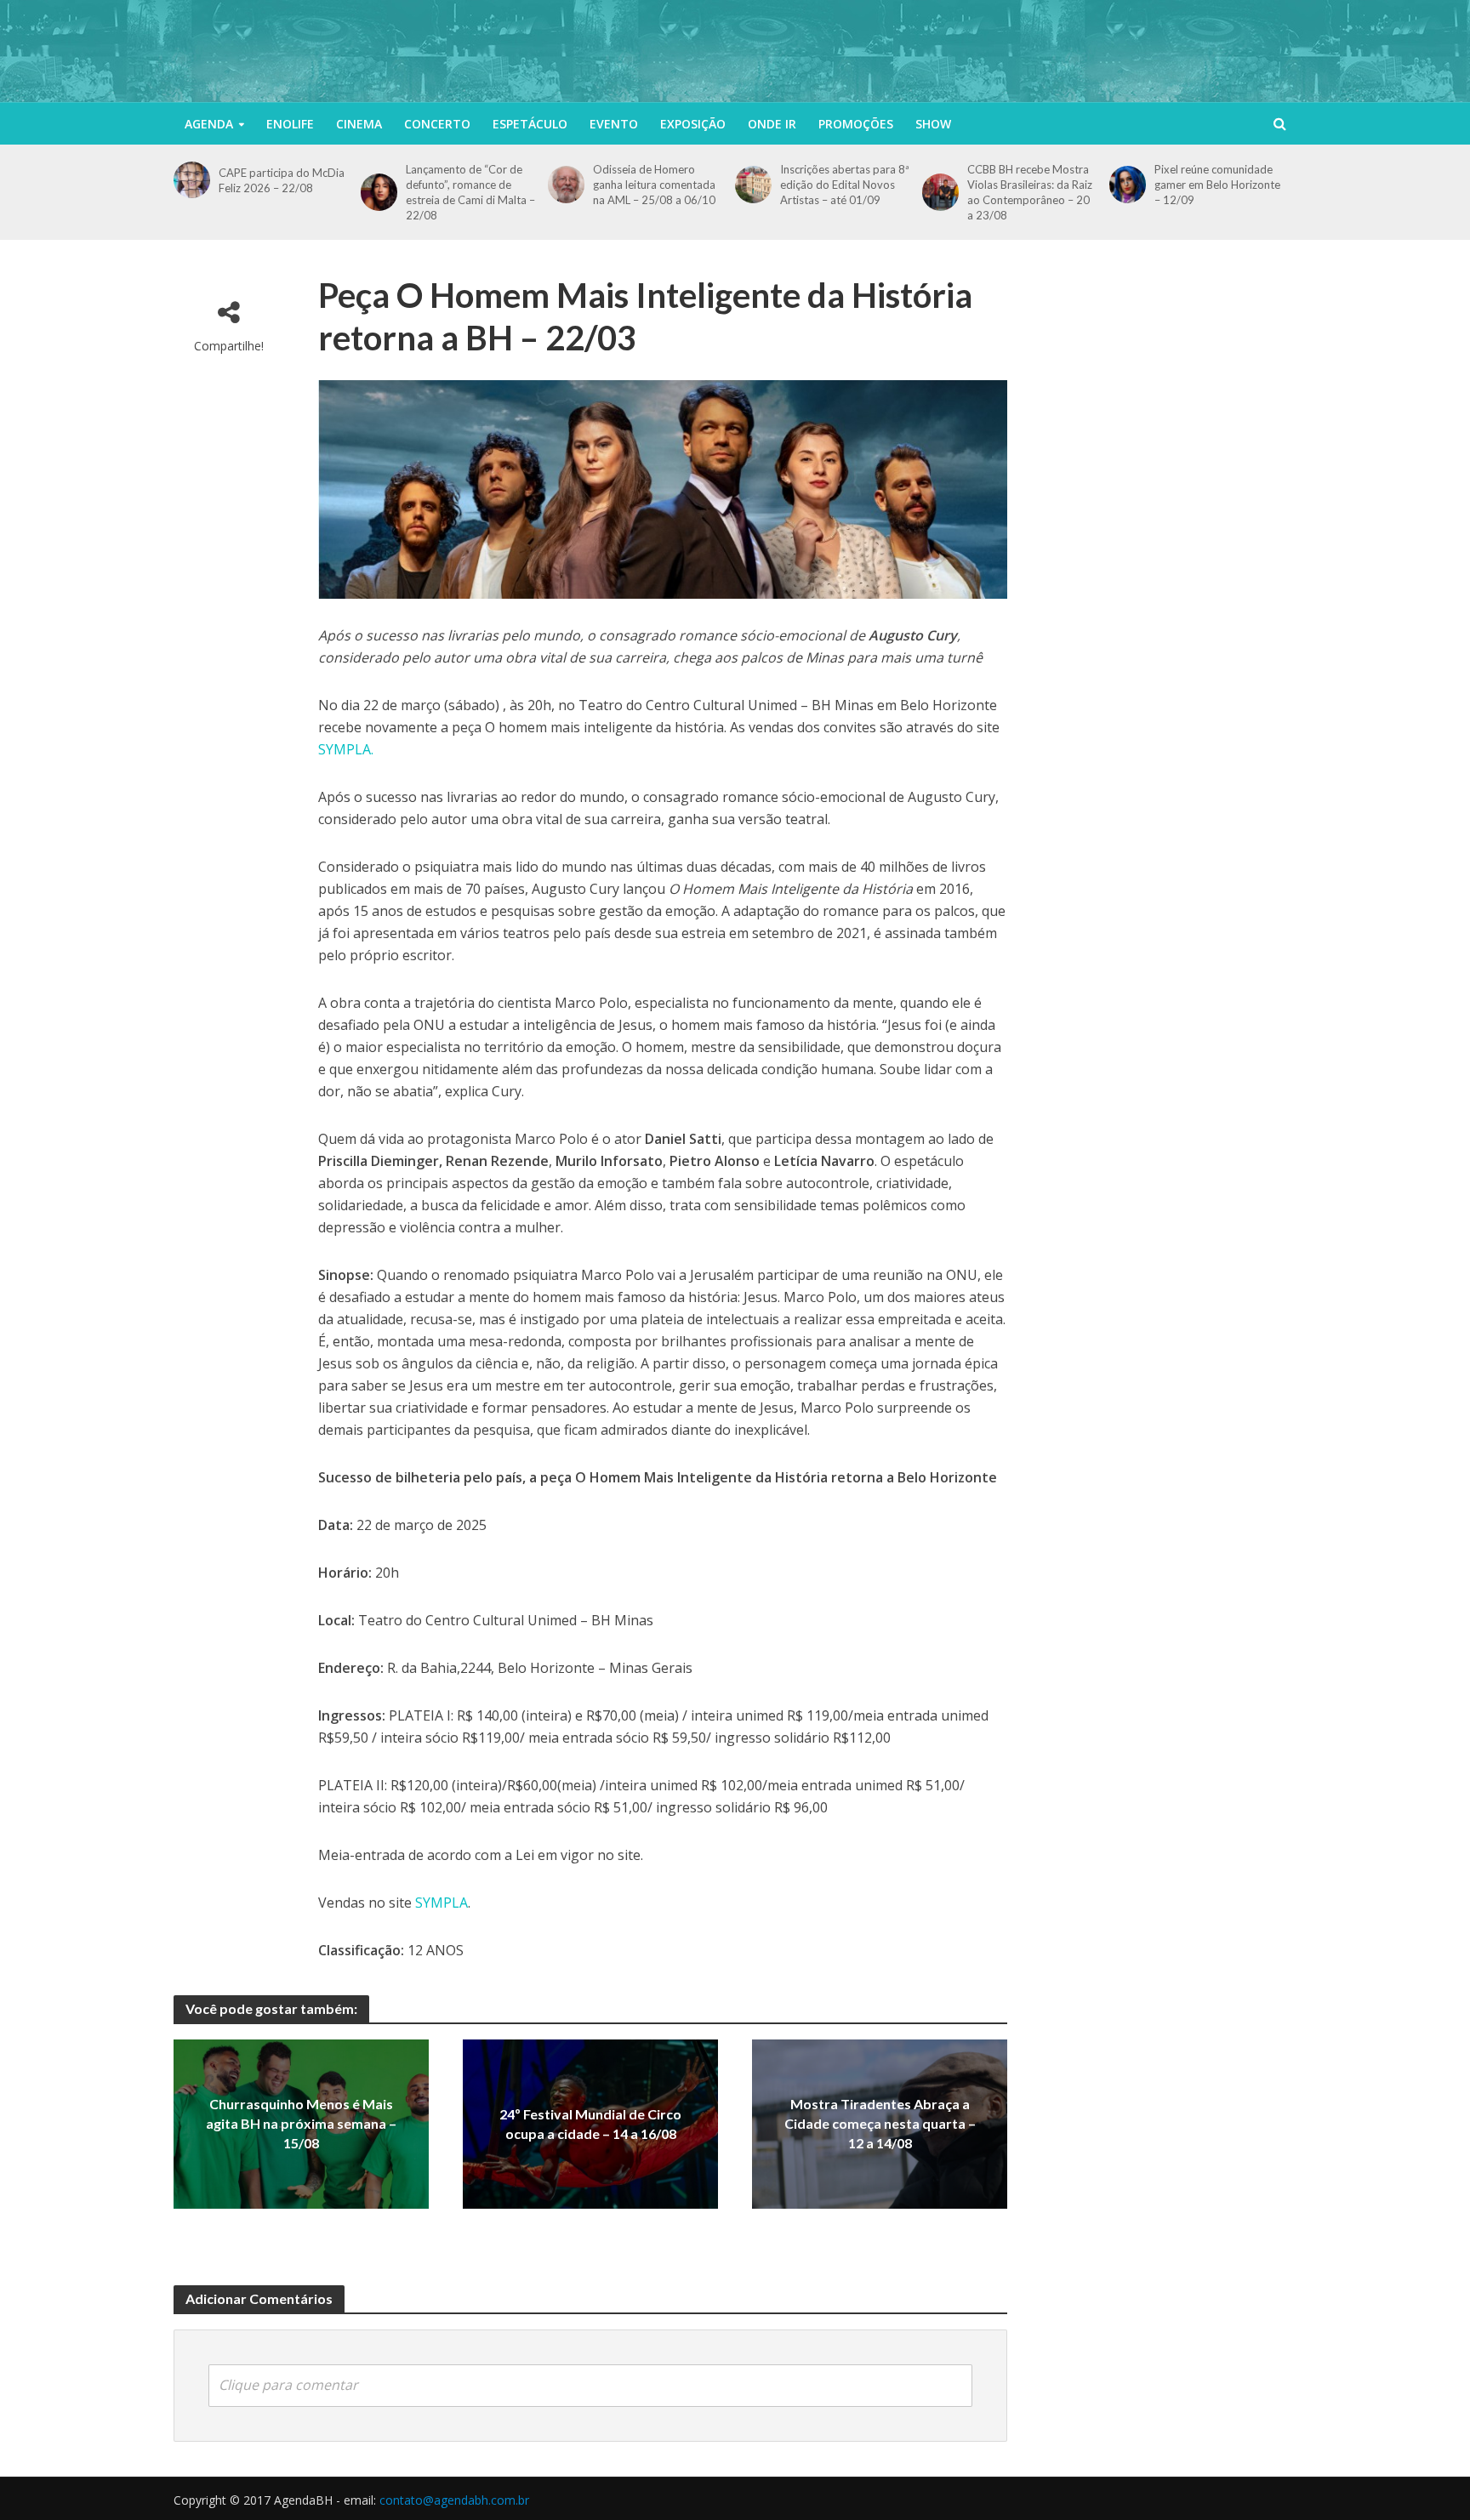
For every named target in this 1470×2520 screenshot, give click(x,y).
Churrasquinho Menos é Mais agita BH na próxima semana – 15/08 (301, 2124)
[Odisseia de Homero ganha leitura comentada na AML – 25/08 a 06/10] (566, 184)
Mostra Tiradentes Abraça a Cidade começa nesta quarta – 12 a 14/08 (880, 2124)
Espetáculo (530, 124)
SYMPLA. (346, 749)
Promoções (856, 124)
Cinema (359, 124)
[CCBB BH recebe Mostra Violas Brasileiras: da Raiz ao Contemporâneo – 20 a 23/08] (940, 192)
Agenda (209, 124)
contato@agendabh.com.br (454, 2500)
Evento (614, 124)
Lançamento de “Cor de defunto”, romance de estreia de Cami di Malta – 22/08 (470, 192)
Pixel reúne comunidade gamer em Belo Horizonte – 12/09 (1217, 185)
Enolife (290, 124)
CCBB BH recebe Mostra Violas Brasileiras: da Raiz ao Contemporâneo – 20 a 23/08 (1030, 192)
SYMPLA (442, 1903)
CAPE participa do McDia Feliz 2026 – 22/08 (282, 180)
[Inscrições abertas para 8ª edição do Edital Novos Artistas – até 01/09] (753, 184)
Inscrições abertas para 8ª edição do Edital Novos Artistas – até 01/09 (844, 185)
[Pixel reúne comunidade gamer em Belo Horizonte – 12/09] (1128, 184)
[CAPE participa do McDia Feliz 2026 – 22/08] (192, 180)
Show (933, 124)
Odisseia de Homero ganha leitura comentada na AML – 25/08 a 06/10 (654, 185)
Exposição (693, 124)
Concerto (437, 124)
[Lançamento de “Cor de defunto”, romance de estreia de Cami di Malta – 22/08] (379, 192)
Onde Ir (772, 124)
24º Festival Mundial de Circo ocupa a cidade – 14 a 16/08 (590, 2124)
